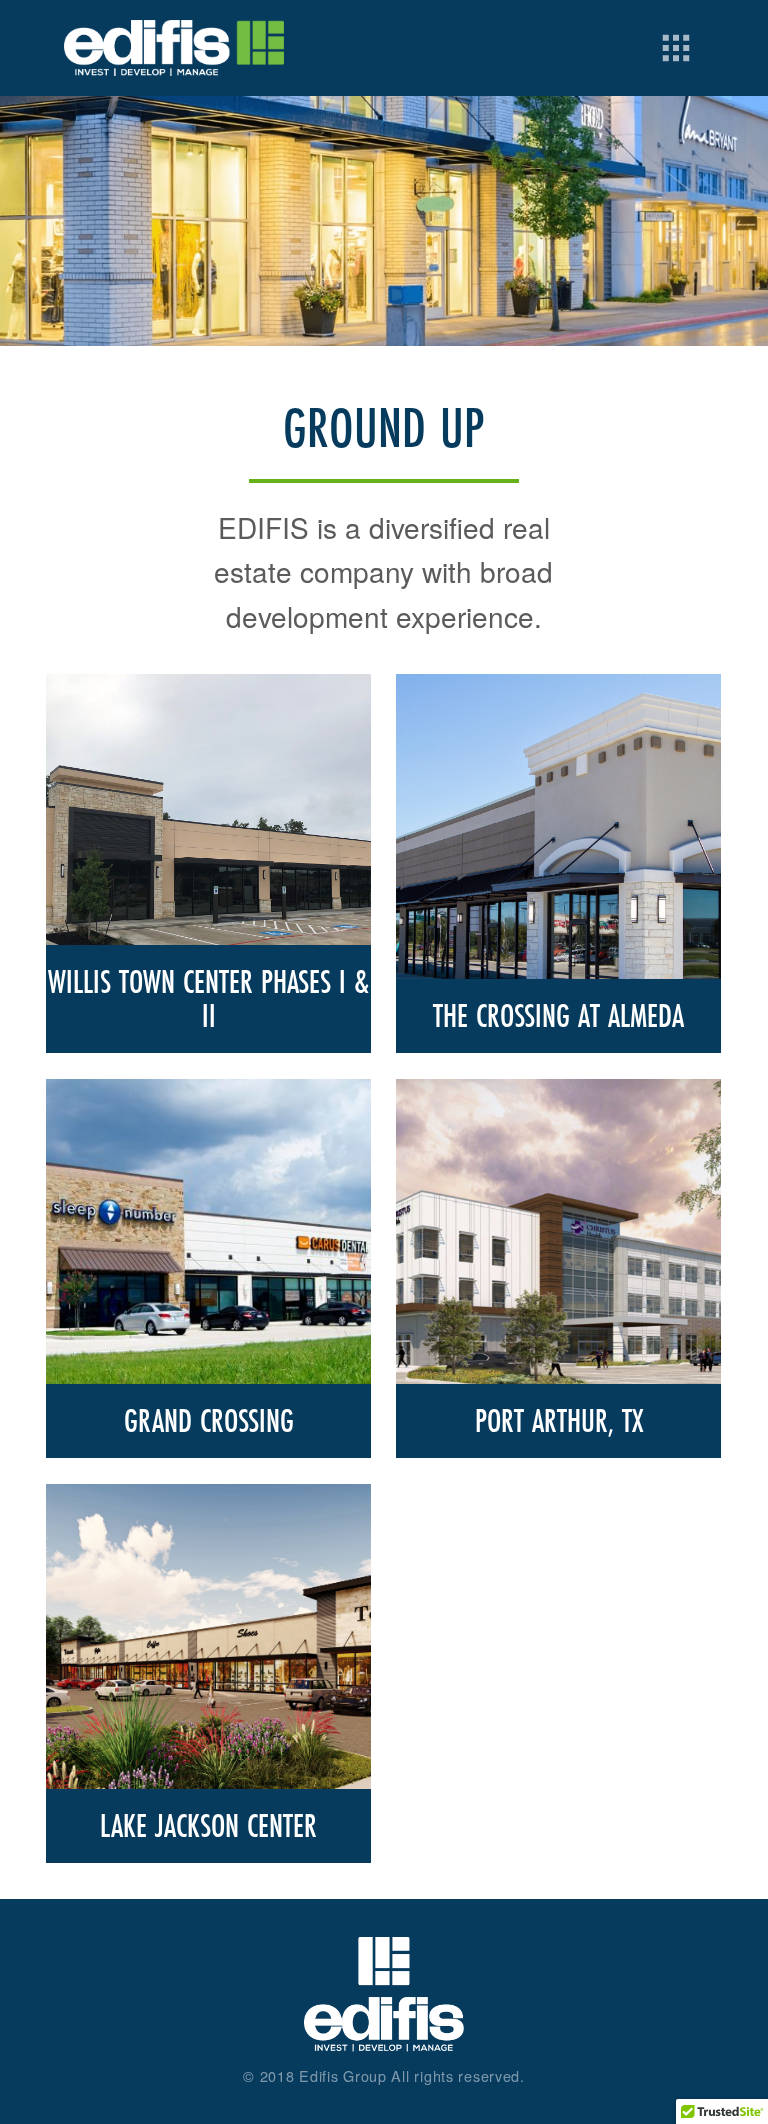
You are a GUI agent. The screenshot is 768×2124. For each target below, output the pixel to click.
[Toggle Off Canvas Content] (676, 48)
